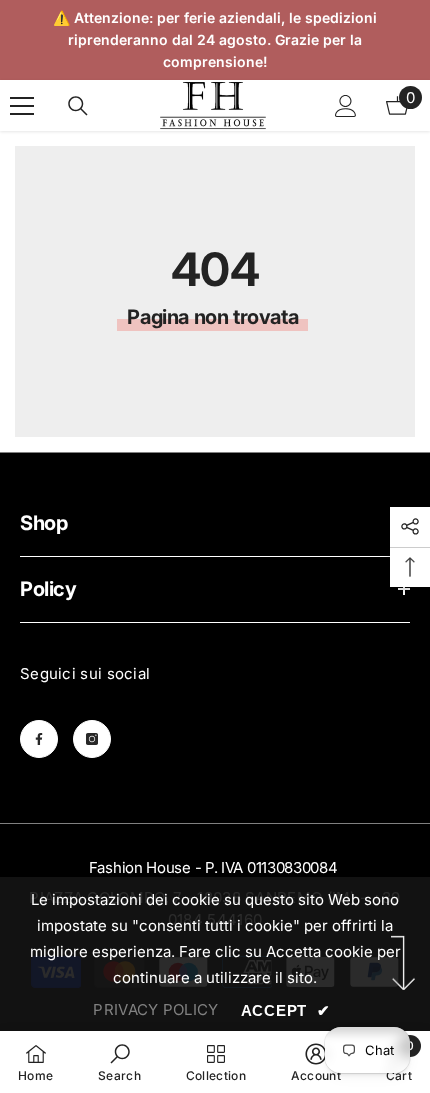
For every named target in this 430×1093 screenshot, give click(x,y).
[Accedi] (346, 106)
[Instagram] (92, 739)
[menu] (22, 106)
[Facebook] (39, 739)
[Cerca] (78, 106)
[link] (119, 1062)
